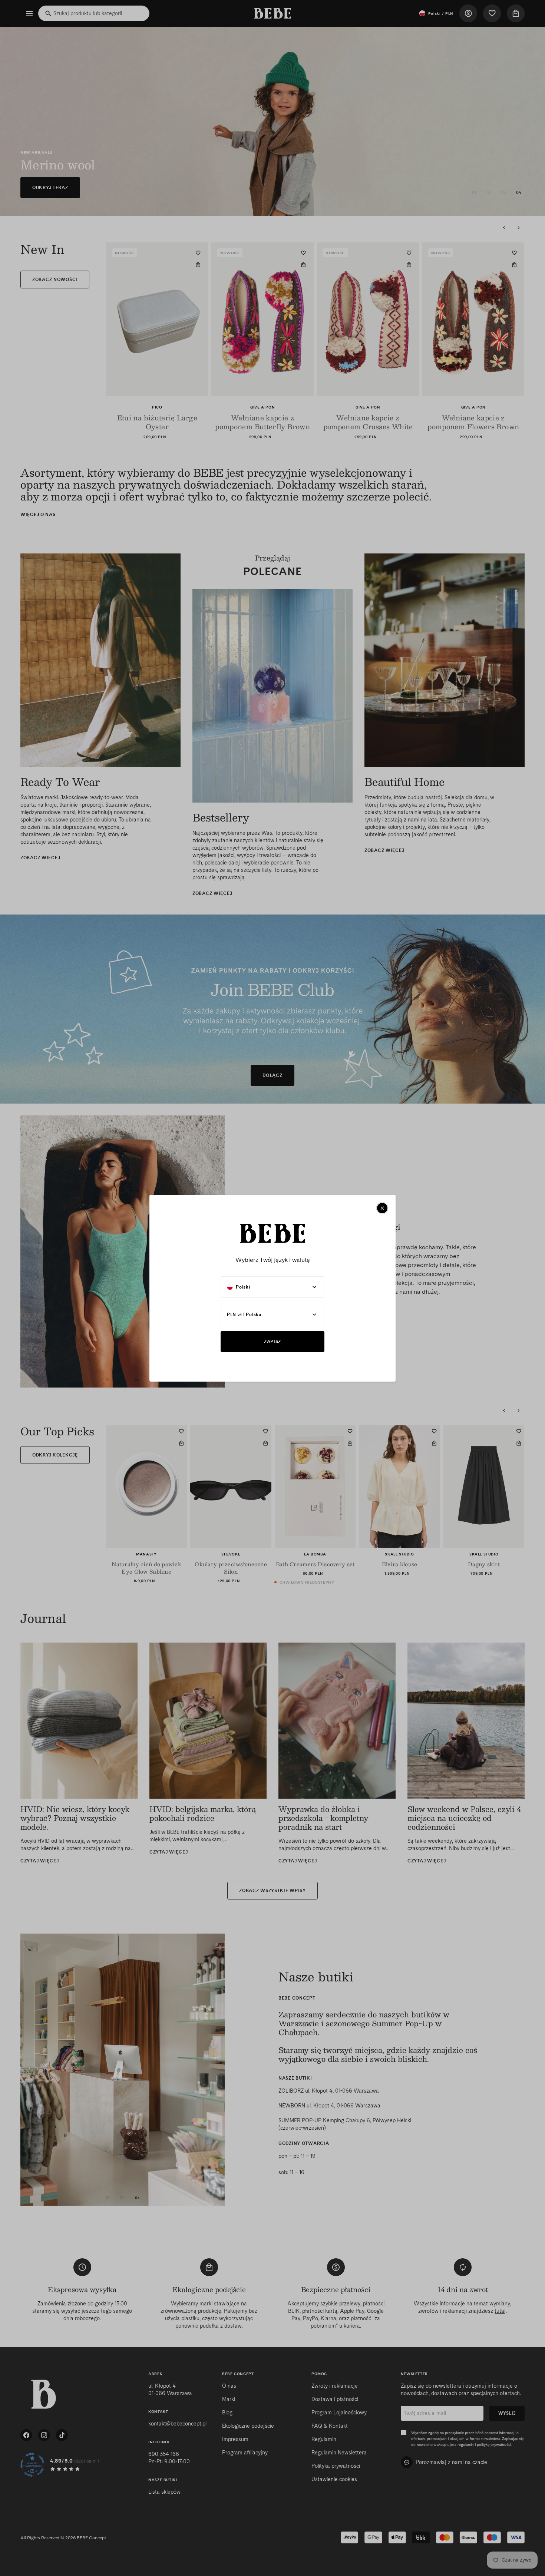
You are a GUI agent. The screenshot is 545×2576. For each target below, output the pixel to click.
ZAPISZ (272, 1341)
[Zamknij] (382, 1208)
